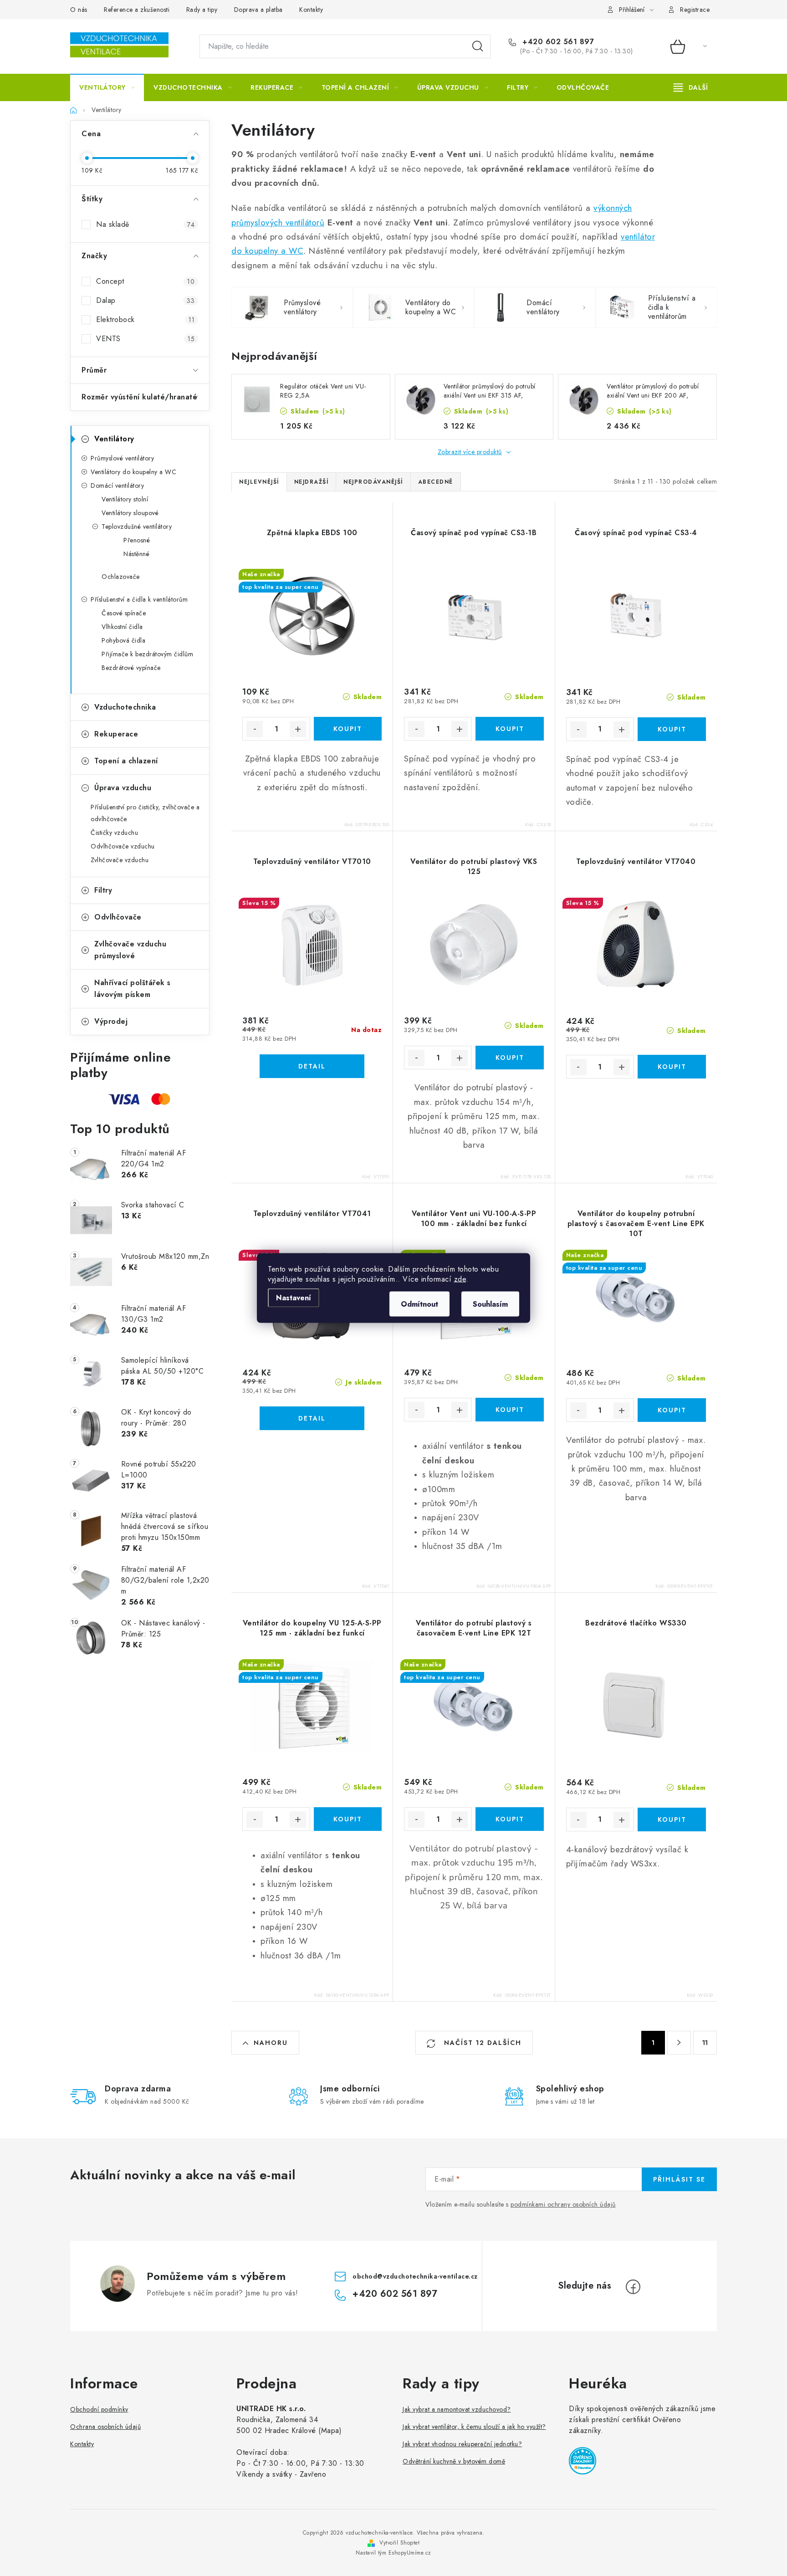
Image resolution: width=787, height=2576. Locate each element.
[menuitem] (107, 87)
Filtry (103, 890)
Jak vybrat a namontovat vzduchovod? (457, 2409)
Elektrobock (145, 319)
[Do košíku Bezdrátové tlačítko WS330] (672, 1820)
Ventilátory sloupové (130, 513)
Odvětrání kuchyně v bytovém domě (454, 2461)
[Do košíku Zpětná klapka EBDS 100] (348, 729)
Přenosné (137, 540)
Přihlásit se (679, 2179)
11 (705, 2043)
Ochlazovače (121, 577)
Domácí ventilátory (117, 486)
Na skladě (145, 224)
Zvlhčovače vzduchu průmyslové (130, 950)
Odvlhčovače (118, 917)
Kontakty (311, 10)
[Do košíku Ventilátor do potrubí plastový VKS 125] (509, 1058)
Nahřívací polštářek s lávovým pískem (133, 989)
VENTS (145, 339)
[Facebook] (633, 2287)
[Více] (691, 87)
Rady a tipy (202, 10)
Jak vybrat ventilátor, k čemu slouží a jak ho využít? (474, 2427)
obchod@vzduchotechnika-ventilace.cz (415, 2276)
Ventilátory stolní (125, 499)
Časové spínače (124, 613)
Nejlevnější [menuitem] (259, 482)
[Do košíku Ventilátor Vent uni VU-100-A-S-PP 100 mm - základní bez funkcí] (509, 1410)
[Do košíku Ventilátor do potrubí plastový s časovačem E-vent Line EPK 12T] (509, 1819)
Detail (312, 1066)
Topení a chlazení (126, 761)
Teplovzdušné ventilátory (137, 526)
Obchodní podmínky (99, 2409)
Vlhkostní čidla (122, 627)
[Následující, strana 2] (679, 2043)
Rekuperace (116, 734)
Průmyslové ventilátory (122, 458)
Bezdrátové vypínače (131, 668)
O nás (79, 10)
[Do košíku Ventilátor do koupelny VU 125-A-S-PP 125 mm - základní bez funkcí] (348, 1819)
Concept (145, 281)
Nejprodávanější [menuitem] (373, 482)
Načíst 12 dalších (481, 2043)
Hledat (478, 46)
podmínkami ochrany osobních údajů (563, 2204)
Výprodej (111, 1021)
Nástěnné (136, 554)
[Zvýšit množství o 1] (298, 729)
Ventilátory (114, 439)
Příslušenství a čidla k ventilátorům (139, 599)
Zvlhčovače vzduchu (120, 860)
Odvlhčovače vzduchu (123, 846)
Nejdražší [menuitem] (312, 482)
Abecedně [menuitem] (436, 482)
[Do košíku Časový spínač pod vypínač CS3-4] (672, 729)
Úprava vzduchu (123, 788)
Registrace (695, 10)
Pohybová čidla (123, 640)
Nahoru (271, 2043)
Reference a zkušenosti (137, 10)
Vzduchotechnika (125, 707)
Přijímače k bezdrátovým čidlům (147, 654)
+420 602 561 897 (557, 42)
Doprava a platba (258, 10)
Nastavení (294, 1298)
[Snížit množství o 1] (255, 729)
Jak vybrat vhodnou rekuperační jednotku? (462, 2444)
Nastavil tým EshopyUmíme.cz (393, 2553)
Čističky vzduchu (114, 833)
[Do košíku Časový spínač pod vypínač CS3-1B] (509, 729)
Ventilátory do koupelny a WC (133, 472)
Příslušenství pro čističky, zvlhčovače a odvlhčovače (145, 813)
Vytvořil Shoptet (399, 2543)
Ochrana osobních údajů (105, 2427)
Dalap (145, 300)
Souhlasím (490, 1304)
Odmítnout (419, 1304)
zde (460, 1279)
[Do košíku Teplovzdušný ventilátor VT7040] (672, 1067)
